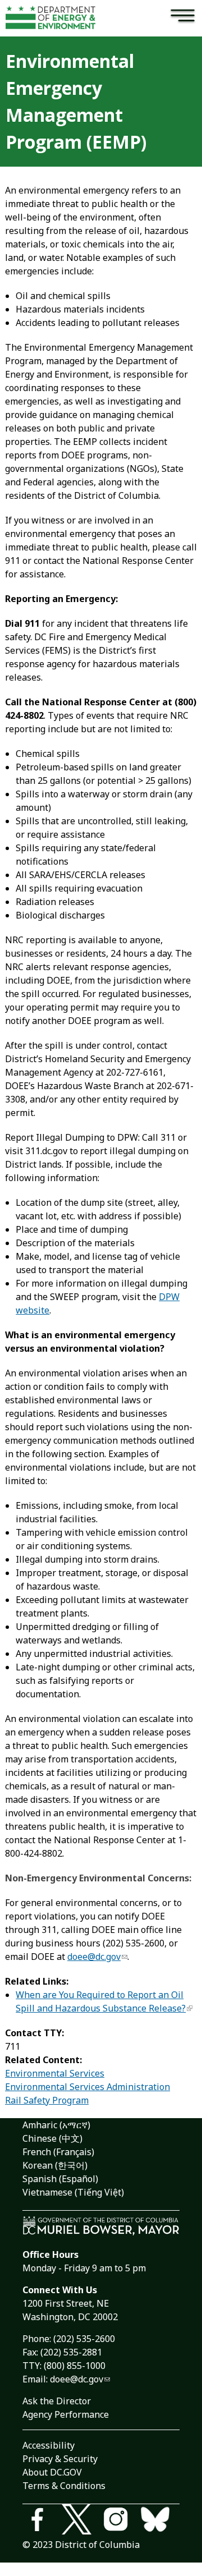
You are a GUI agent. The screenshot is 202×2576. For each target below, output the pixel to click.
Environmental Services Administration (88, 2087)
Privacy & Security (60, 2459)
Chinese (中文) (52, 2138)
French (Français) (58, 2152)
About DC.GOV (52, 2472)
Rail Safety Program (47, 2100)
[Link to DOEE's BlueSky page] (160, 2521)
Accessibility (49, 2445)
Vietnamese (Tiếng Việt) (73, 2192)
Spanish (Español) (60, 2179)
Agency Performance (66, 2414)
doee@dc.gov (94, 1957)
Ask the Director (57, 2401)
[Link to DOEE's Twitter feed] (81, 2521)
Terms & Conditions (64, 2486)
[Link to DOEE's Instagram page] (121, 2521)
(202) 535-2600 (84, 2339)
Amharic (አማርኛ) (56, 2125)
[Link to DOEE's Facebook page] (42, 2521)
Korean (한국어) (55, 2165)
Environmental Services (55, 2073)
